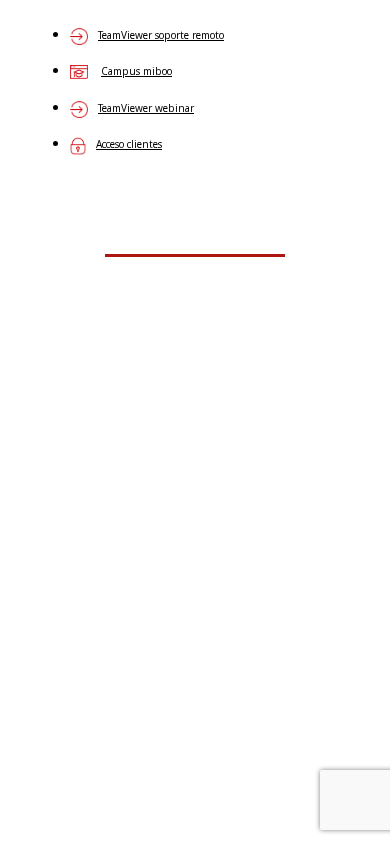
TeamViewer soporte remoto (161, 35)
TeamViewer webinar (146, 108)
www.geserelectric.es (195, 361)
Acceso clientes (129, 144)
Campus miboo (136, 71)
